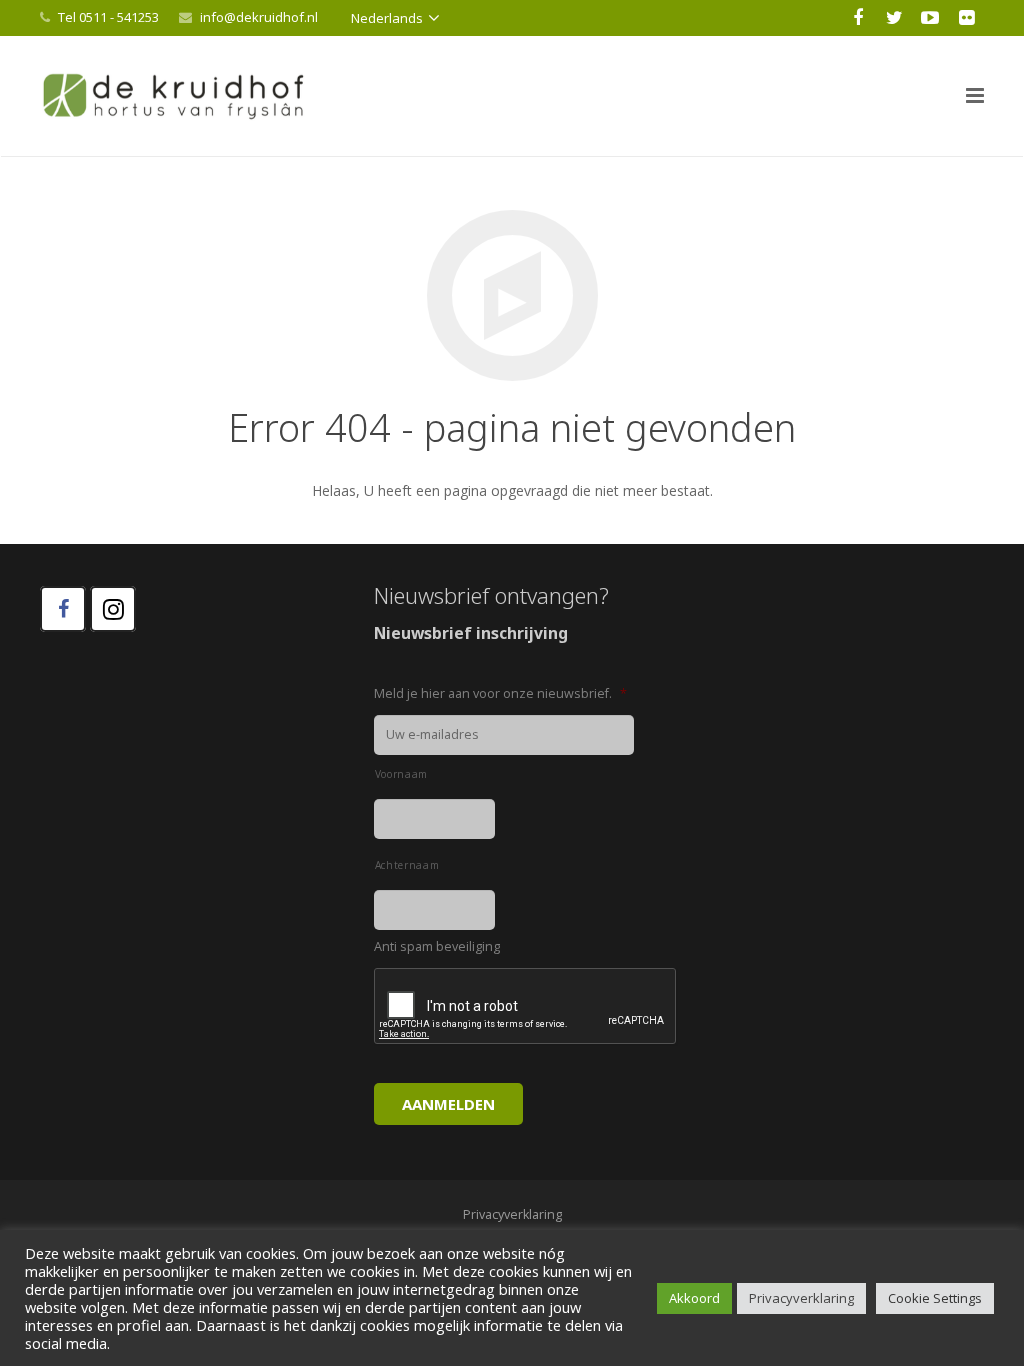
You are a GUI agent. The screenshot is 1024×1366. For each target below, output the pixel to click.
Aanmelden (448, 1104)
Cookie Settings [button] (935, 1298)
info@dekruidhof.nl (259, 17)
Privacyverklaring (801, 1298)
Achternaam (407, 865)
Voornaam (401, 774)
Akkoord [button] (694, 1298)
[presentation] (526, 1007)
